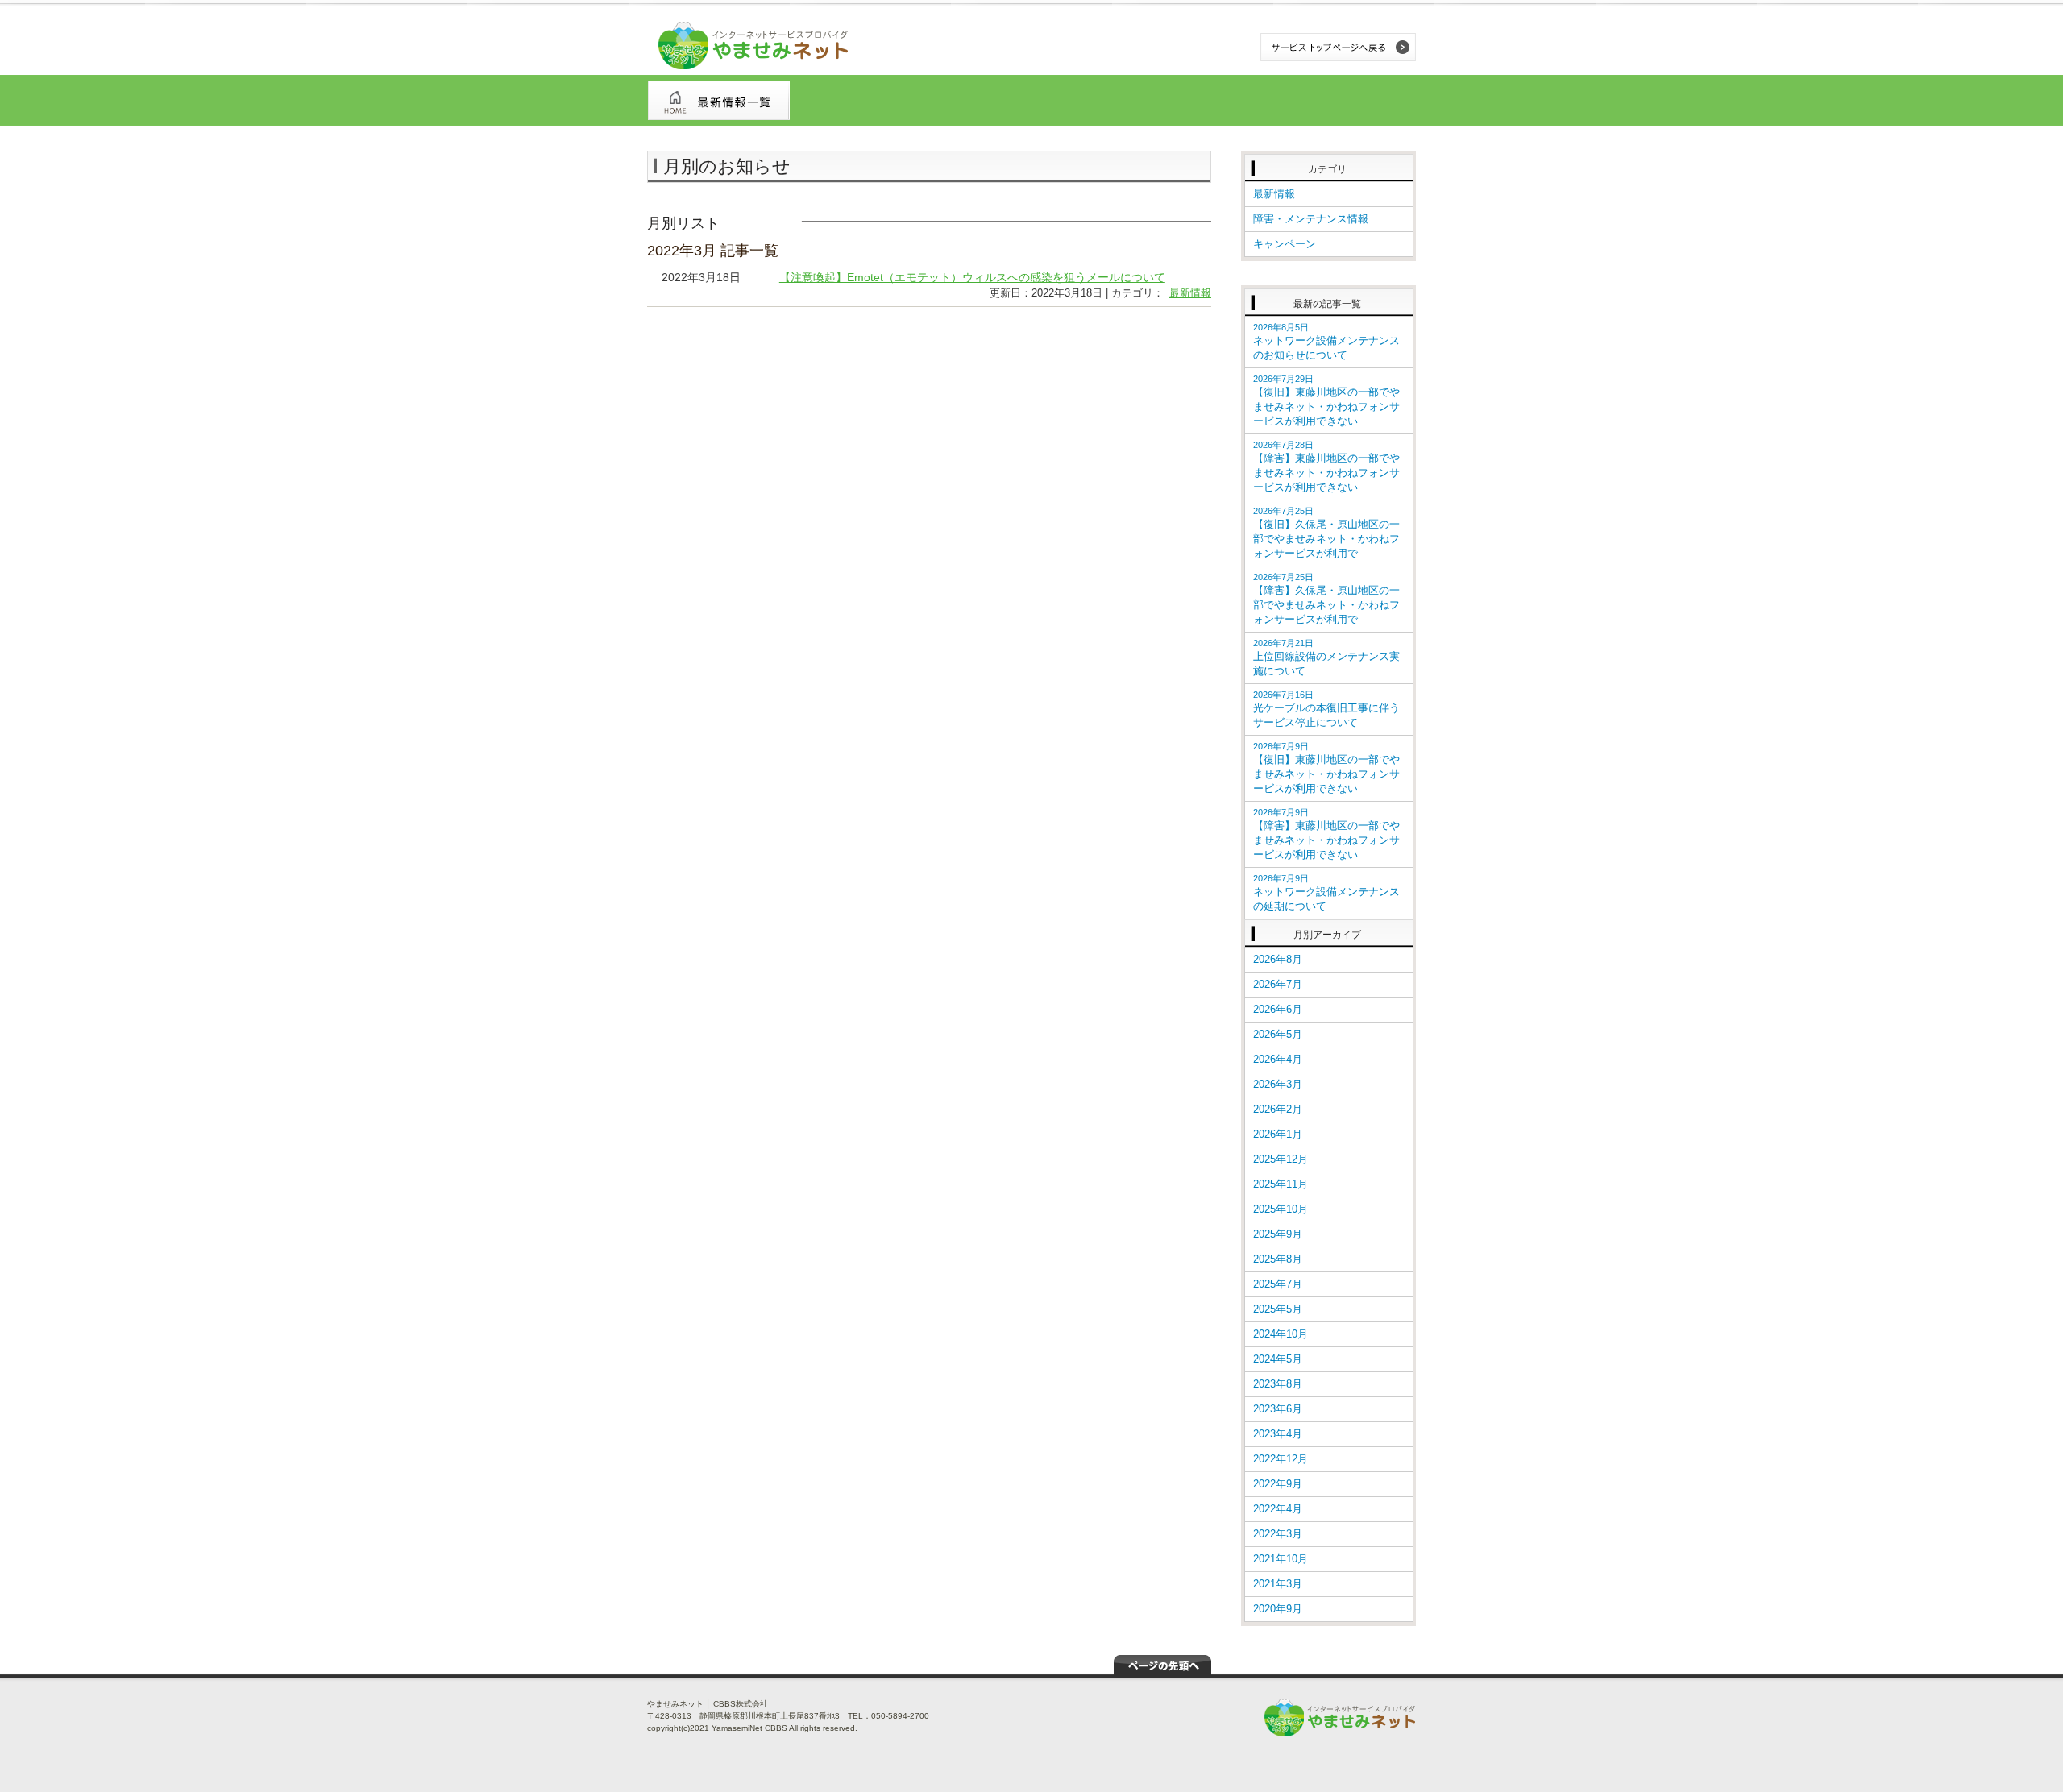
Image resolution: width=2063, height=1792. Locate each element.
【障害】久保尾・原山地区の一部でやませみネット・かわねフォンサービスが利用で (1326, 599)
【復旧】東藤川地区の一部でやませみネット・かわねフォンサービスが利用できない (1326, 400)
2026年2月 (1278, 1109)
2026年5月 (1278, 1034)
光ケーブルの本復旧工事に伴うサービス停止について (1326, 709)
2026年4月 (1278, 1059)
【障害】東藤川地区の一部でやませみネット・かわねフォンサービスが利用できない (1326, 467)
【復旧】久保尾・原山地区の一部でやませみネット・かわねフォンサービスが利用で (1326, 533)
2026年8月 (1278, 959)
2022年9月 (1278, 1484)
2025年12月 (1281, 1159)
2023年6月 (1278, 1409)
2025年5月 (1278, 1309)
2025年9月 (1278, 1234)
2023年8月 (1278, 1384)
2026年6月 (1278, 1009)
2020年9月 (1278, 1609)
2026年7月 (1278, 984)
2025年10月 (1281, 1209)
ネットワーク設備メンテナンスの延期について (1326, 893)
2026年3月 (1278, 1084)
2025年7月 (1278, 1284)
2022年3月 (1278, 1534)
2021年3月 (1278, 1584)
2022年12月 (1281, 1459)
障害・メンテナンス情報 (1311, 219)
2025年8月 (1278, 1259)
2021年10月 (1281, 1559)
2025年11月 (1281, 1184)
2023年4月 (1278, 1434)
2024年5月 (1278, 1359)
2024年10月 (1281, 1334)
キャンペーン (1285, 244)
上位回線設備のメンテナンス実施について (1326, 657)
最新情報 (1190, 293)
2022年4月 (1278, 1509)
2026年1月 (1278, 1134)
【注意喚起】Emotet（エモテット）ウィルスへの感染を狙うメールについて (972, 277)
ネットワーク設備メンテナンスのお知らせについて (1326, 342)
